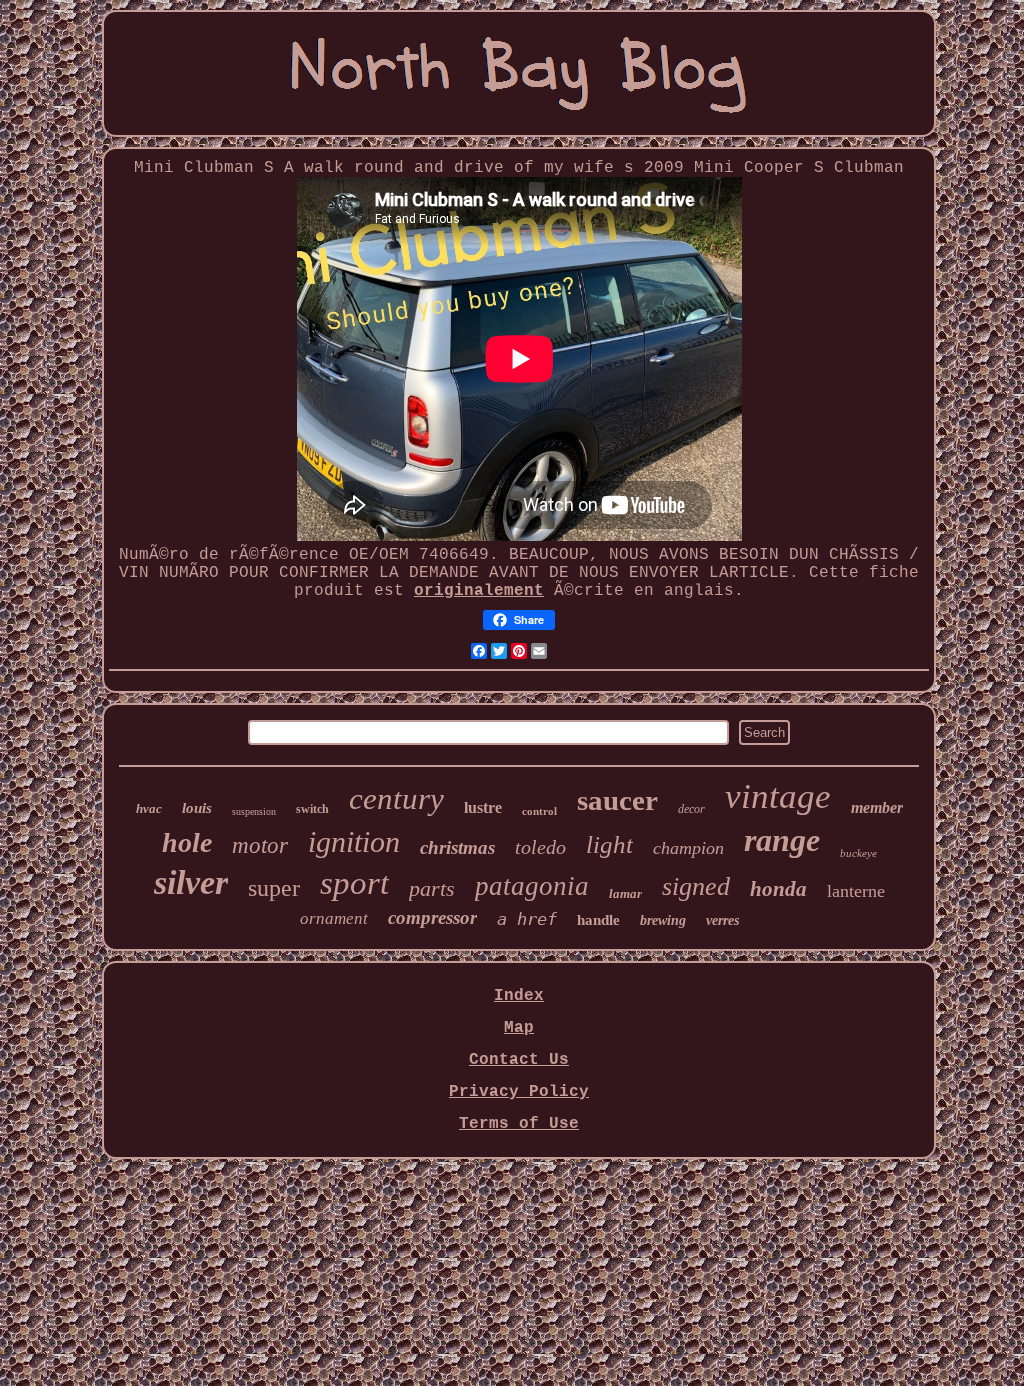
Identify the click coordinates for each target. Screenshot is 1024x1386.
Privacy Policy (519, 1092)
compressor (432, 917)
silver (191, 882)
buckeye (858, 853)
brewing (663, 920)
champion (688, 848)
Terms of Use (519, 1124)
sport (354, 883)
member (877, 807)
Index (519, 996)
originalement (479, 591)
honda (778, 889)
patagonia (532, 886)
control (539, 811)
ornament (334, 918)
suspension (254, 811)
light (609, 844)
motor (260, 845)
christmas (457, 847)
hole (187, 842)
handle (598, 920)
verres (722, 920)
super (274, 888)
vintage (778, 796)
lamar (625, 893)
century (396, 798)
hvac (149, 808)
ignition (354, 841)
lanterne (856, 891)
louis (197, 808)
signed (696, 886)
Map (519, 1028)
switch (312, 809)
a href (527, 919)
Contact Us (519, 1060)
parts (432, 888)
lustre (483, 807)
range (782, 840)
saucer (617, 800)
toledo (540, 847)
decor (691, 809)
